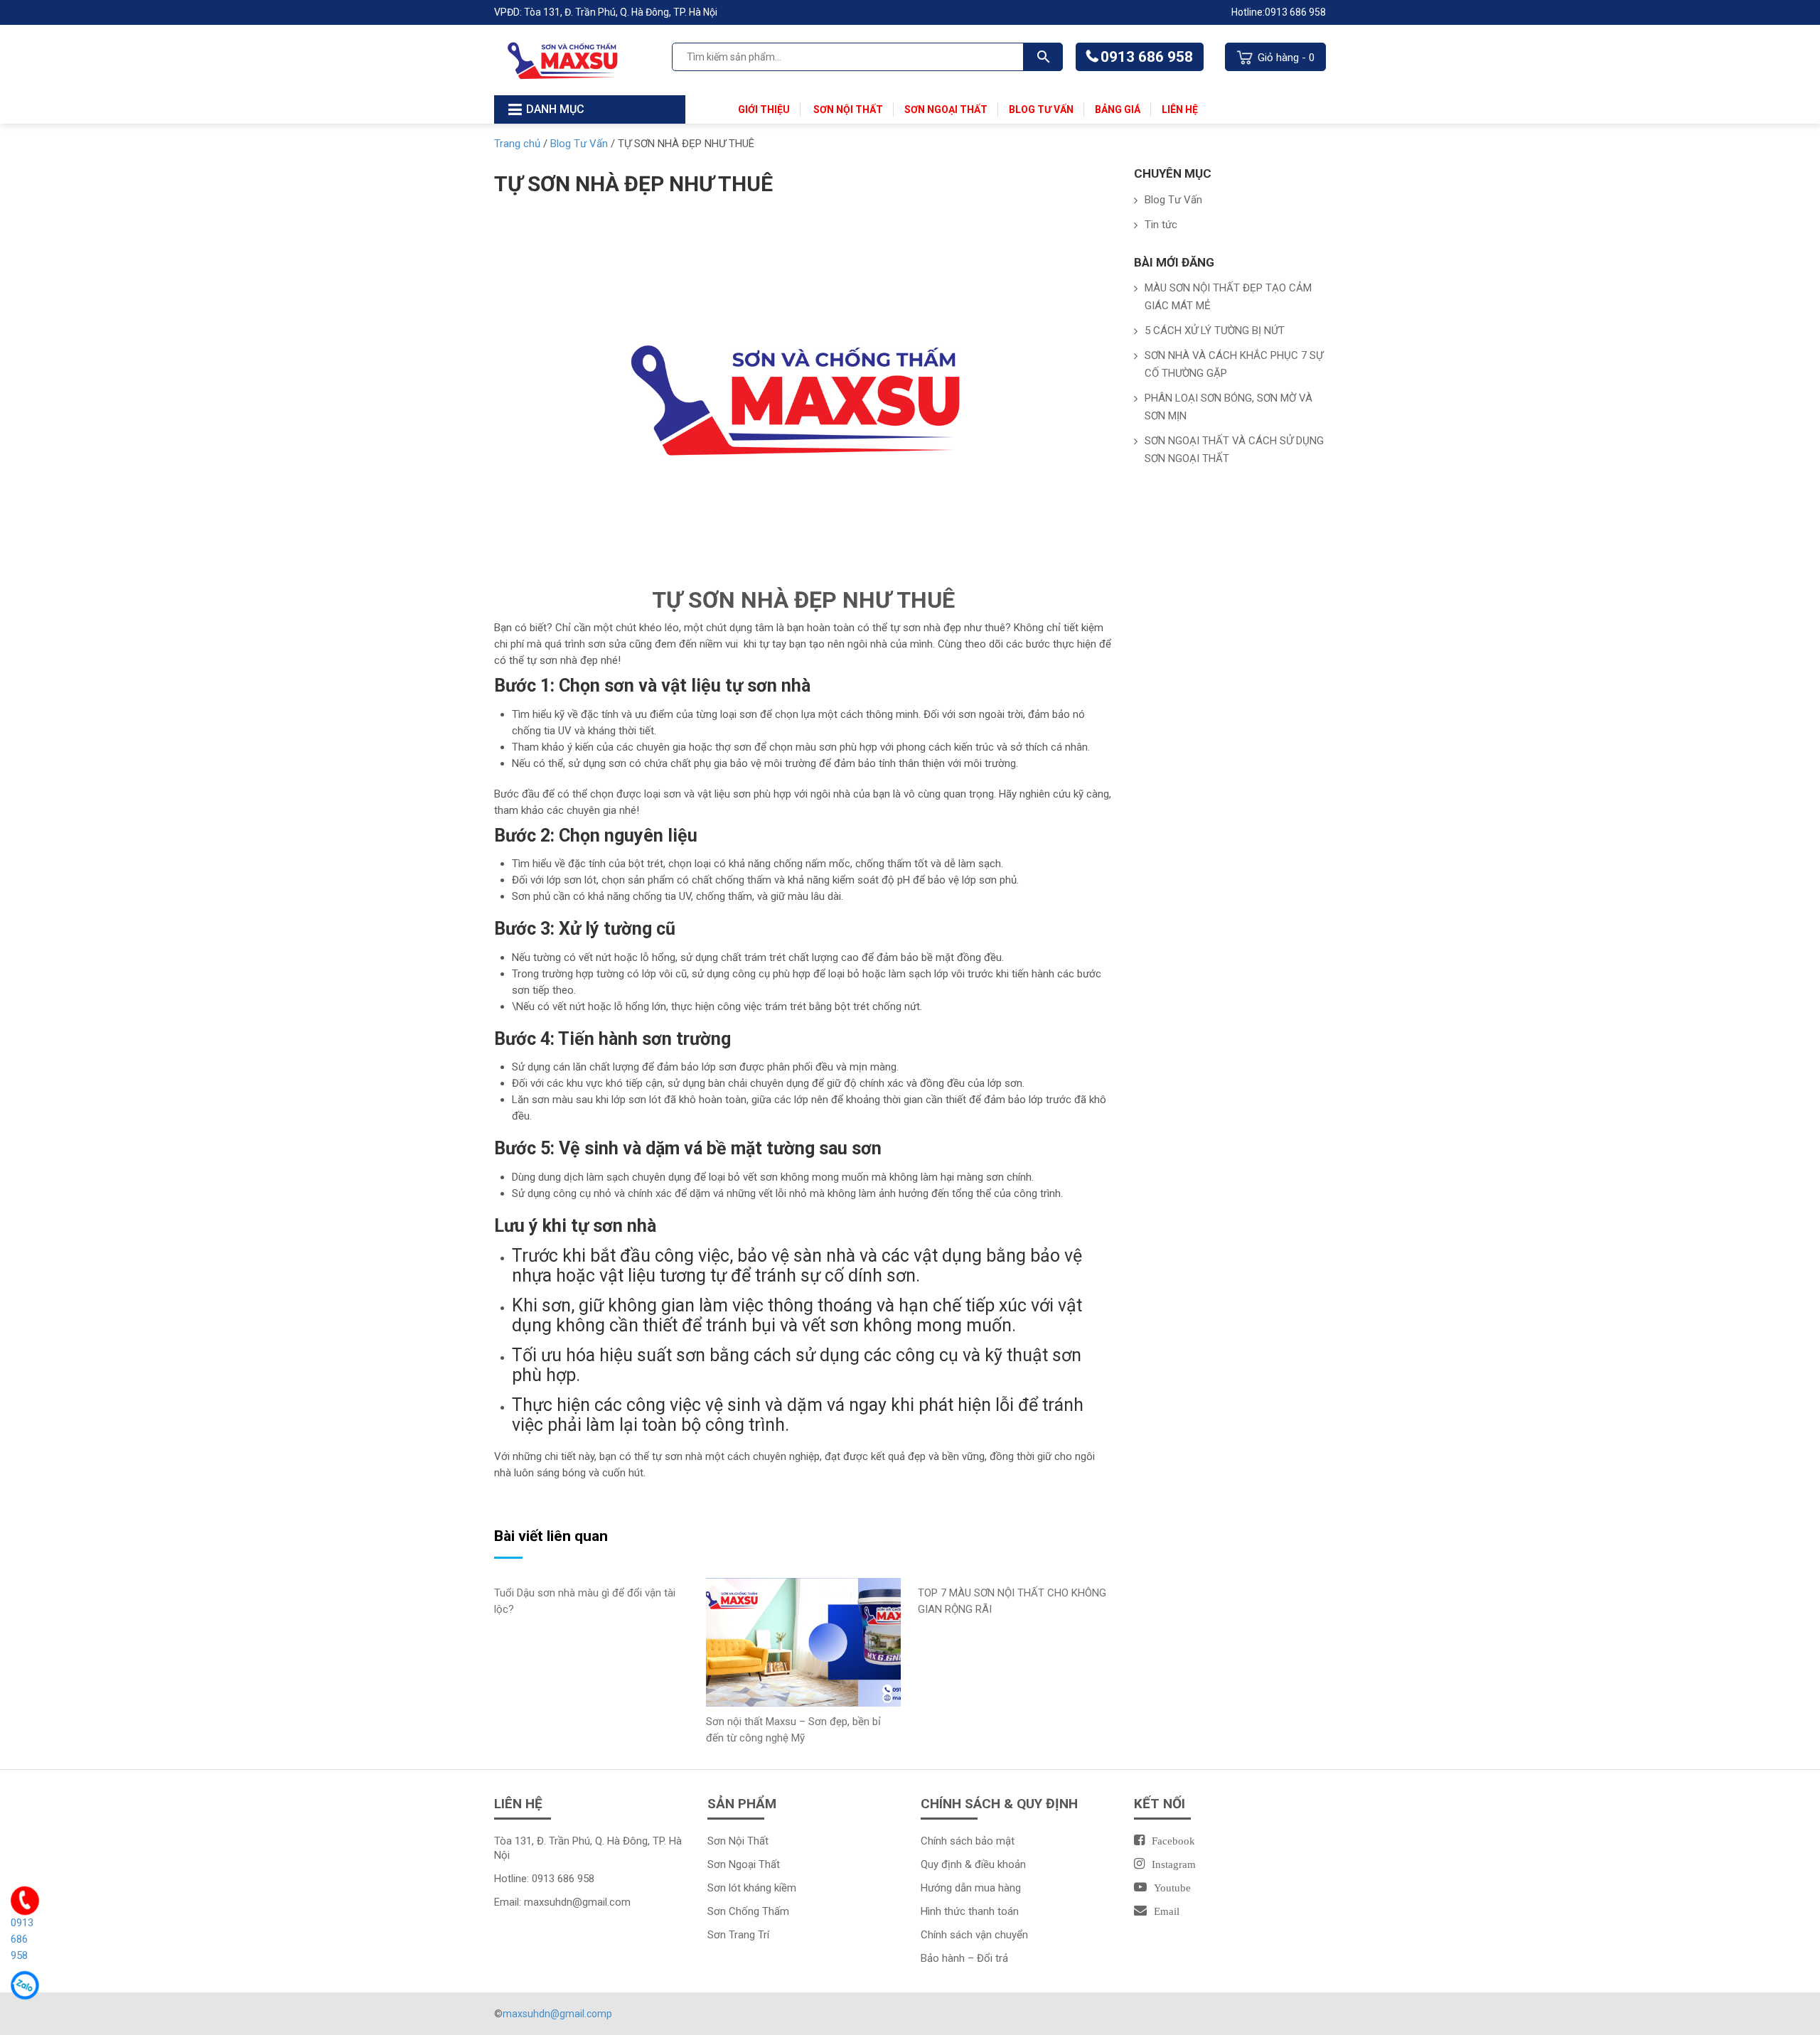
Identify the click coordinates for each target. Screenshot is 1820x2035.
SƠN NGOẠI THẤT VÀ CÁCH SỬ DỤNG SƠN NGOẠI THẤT (1234, 450)
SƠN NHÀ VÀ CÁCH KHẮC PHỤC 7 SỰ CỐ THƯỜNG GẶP (1234, 364)
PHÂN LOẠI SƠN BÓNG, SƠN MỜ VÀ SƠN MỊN (1228, 407)
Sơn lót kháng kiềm (752, 1888)
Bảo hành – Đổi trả (964, 1958)
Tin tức (1161, 225)
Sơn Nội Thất (847, 109)
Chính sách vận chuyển (974, 1935)
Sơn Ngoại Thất (946, 109)
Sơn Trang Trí (738, 1935)
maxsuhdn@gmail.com (577, 1902)
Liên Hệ (1180, 109)
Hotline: (1248, 12)
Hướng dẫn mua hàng (971, 1888)
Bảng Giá (1118, 109)
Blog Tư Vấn (1041, 109)
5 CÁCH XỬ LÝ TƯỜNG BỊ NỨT (1215, 331)
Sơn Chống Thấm (750, 1911)
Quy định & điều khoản (973, 1864)
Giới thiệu (764, 109)
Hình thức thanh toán (970, 1911)
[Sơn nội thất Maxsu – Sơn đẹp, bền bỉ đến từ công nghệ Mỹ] (803, 1641)
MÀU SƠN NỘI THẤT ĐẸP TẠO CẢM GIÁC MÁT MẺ (1228, 297)
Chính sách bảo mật (968, 1841)
